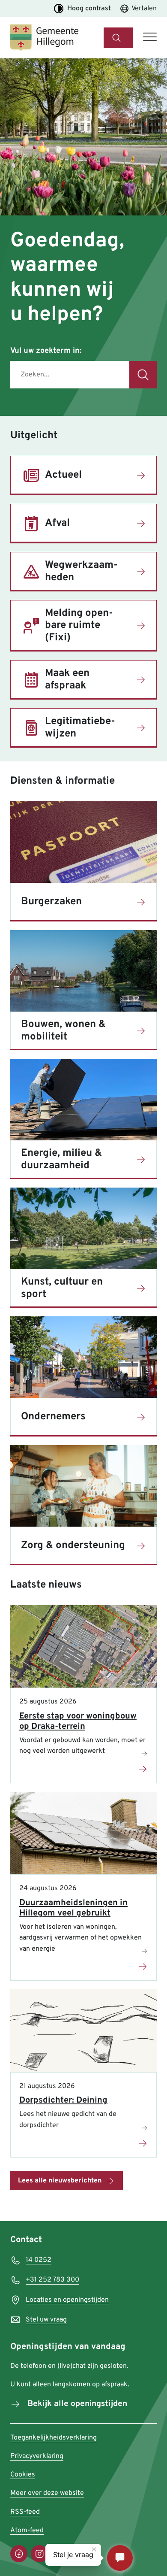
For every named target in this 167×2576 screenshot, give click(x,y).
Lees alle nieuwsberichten (60, 2181)
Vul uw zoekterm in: (46, 351)
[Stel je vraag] (120, 2558)
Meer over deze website (47, 2493)
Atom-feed (27, 2531)
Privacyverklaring (37, 2456)
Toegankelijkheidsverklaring (54, 2438)
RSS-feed (25, 2512)
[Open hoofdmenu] (150, 38)
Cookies (23, 2475)
